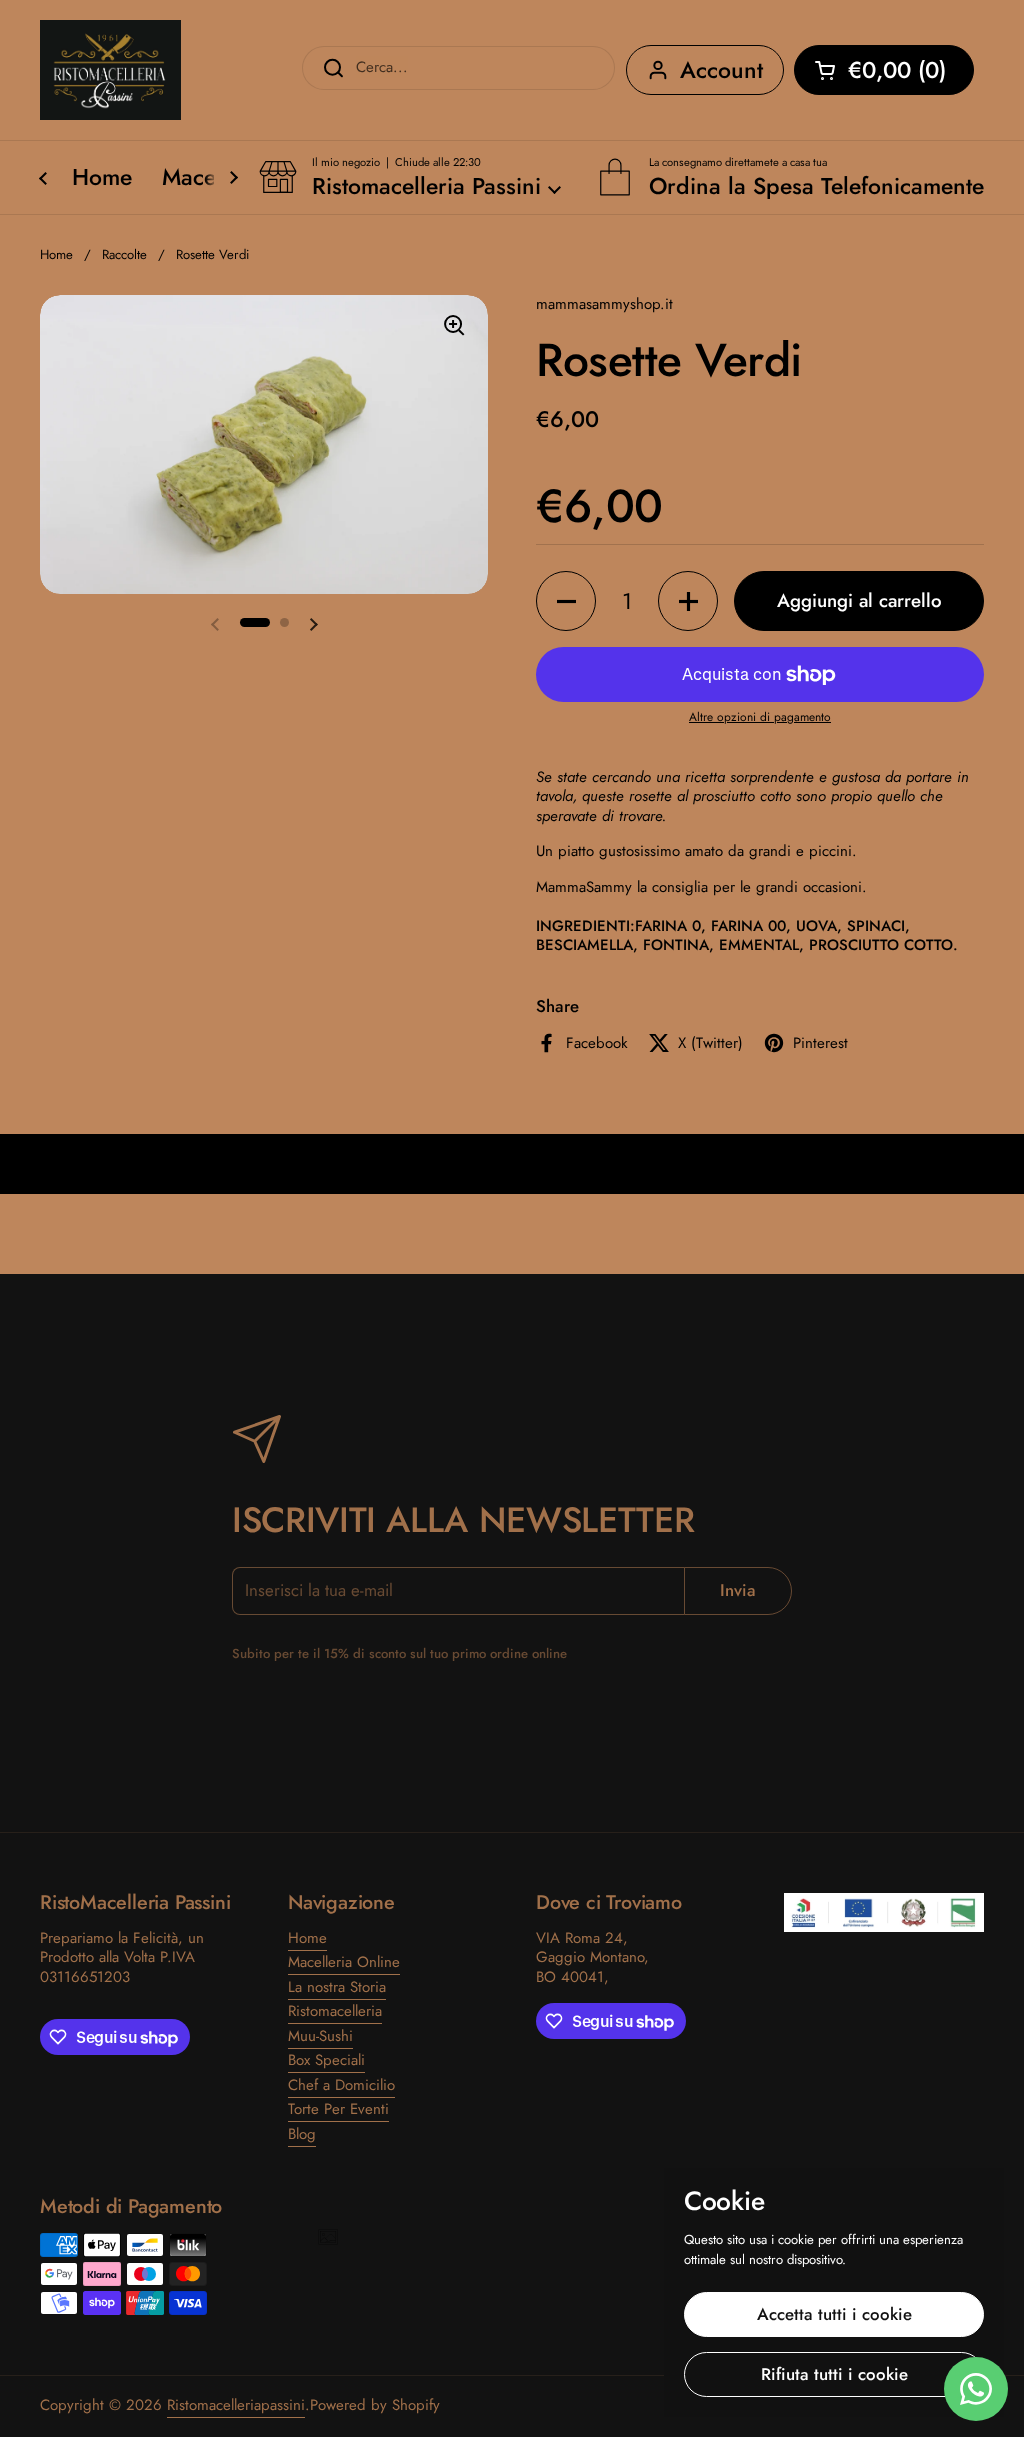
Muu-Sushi (320, 2036)
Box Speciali (326, 2060)
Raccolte (124, 254)
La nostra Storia (337, 1987)
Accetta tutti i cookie (834, 2314)
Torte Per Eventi (338, 2109)
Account (721, 70)
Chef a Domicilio (341, 2085)
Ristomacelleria (335, 2011)
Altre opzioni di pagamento (760, 718)
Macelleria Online (344, 1962)
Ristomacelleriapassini (236, 2405)
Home (56, 254)
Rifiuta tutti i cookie (834, 2374)
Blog (302, 2134)
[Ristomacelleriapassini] (110, 70)
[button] (884, 70)
